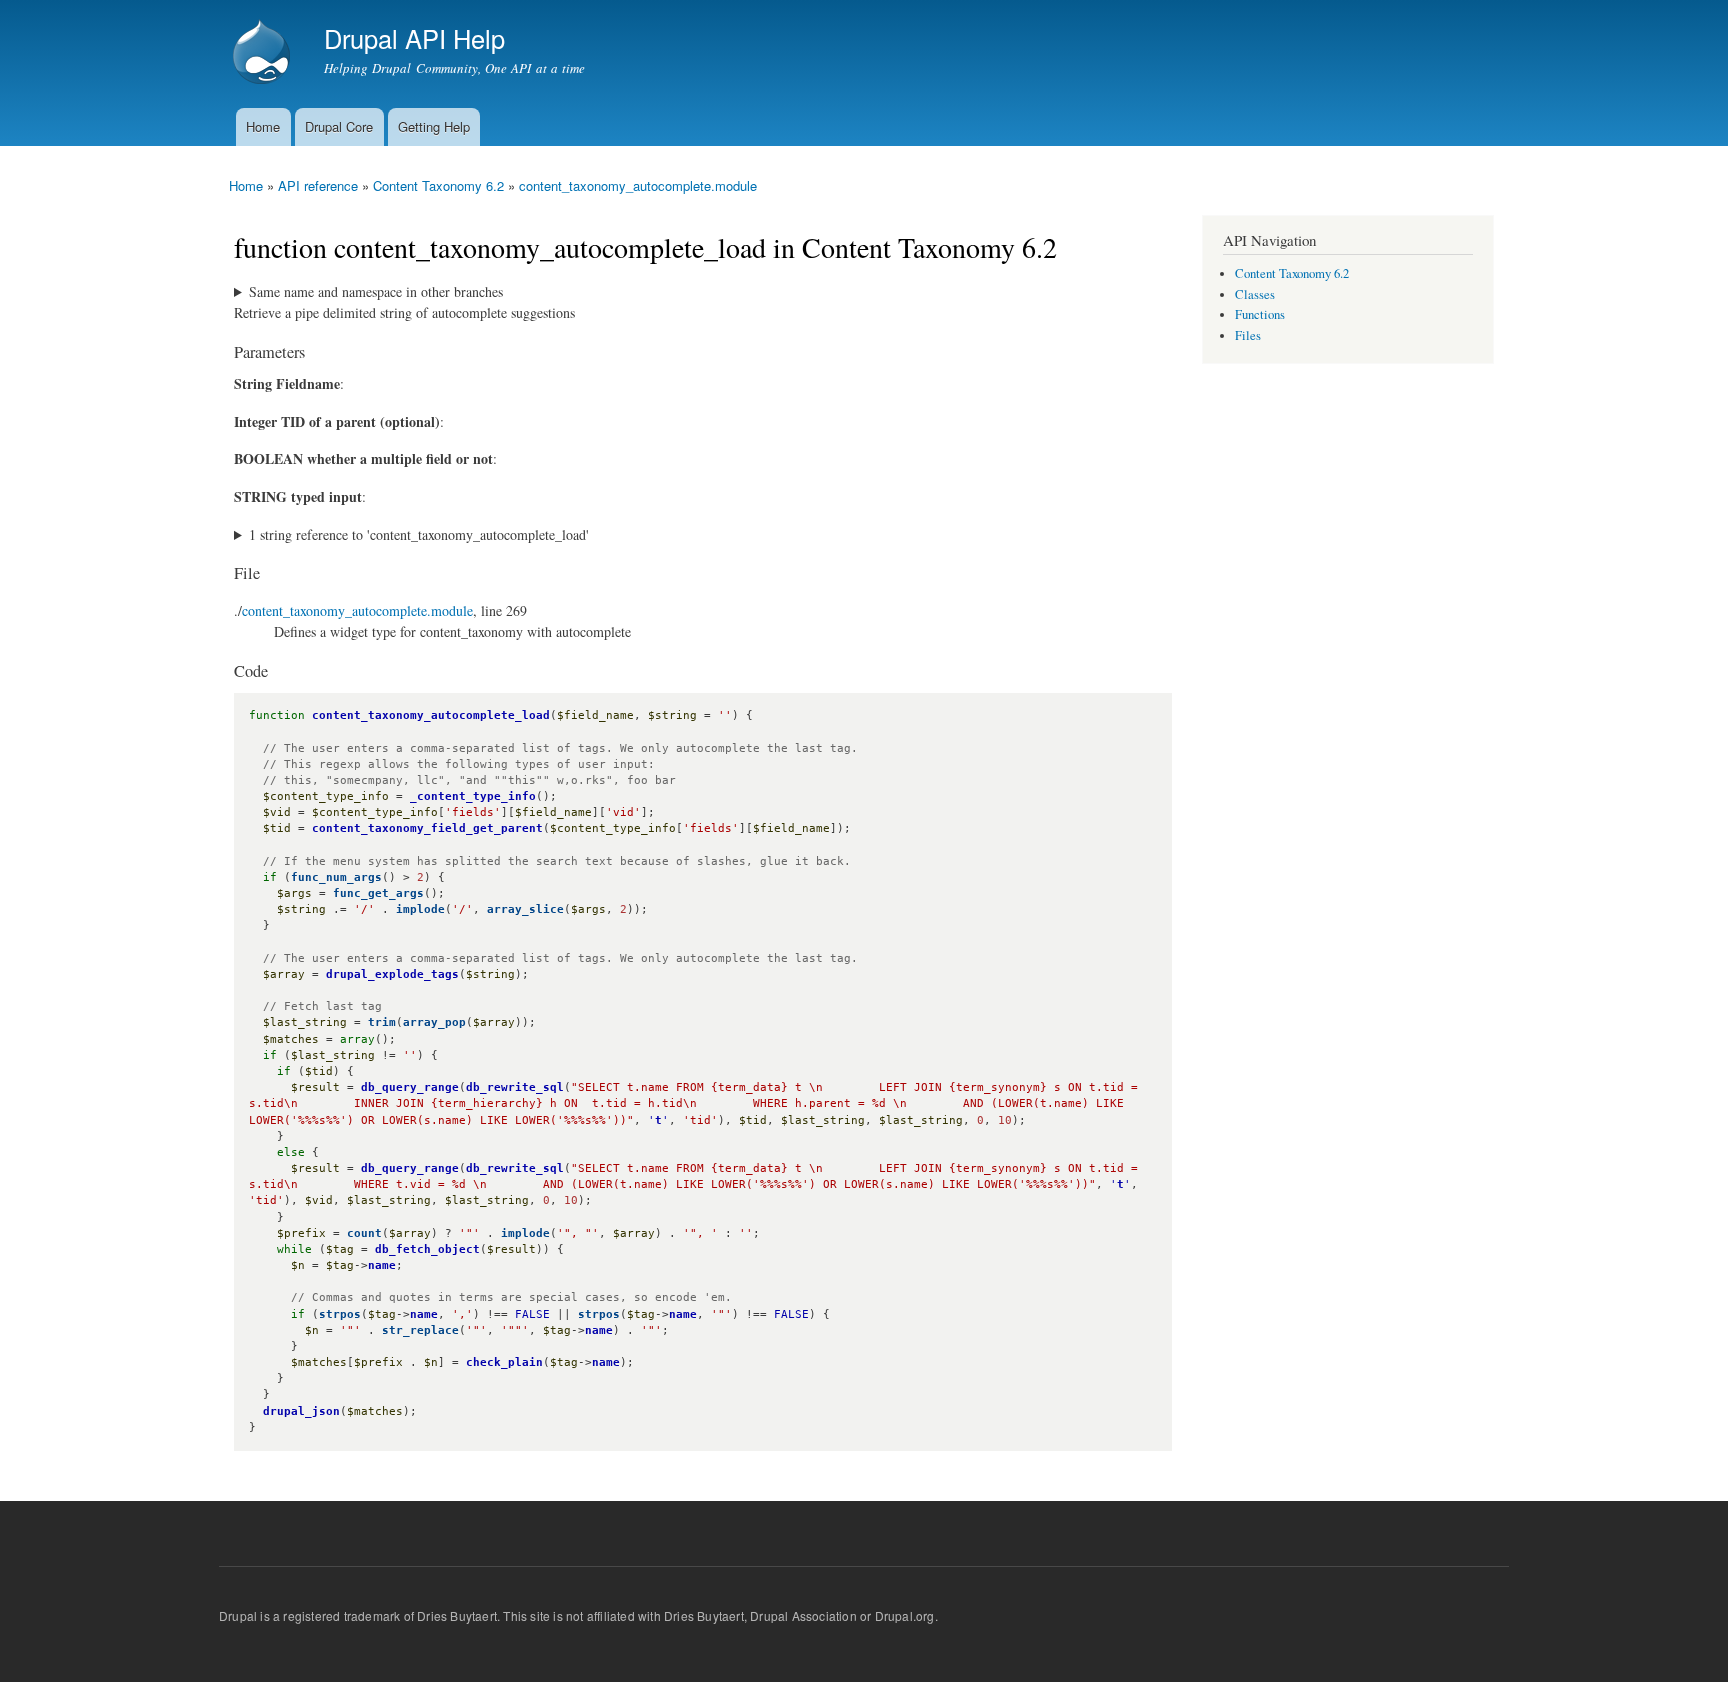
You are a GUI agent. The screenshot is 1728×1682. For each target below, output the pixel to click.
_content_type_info (473, 796)
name (382, 1265)
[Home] (264, 54)
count (364, 1233)
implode (420, 909)
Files (1248, 335)
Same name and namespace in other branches (376, 291)
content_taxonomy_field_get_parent (427, 828)
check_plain (504, 1362)
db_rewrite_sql (515, 1087)
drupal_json (301, 1411)
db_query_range (410, 1087)
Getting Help (434, 126)
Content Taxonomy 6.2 (438, 185)
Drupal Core (339, 126)
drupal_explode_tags (392, 974)
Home (263, 126)
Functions (1260, 314)
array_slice (525, 909)
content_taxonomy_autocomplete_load (431, 715)
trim (382, 1022)
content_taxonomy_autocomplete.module (638, 185)
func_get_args (378, 893)
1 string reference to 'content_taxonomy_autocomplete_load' (419, 534)
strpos (340, 1314)
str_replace (420, 1330)
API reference (318, 185)
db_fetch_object (427, 1249)
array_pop (434, 1022)
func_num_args (336, 877)
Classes (1255, 294)
